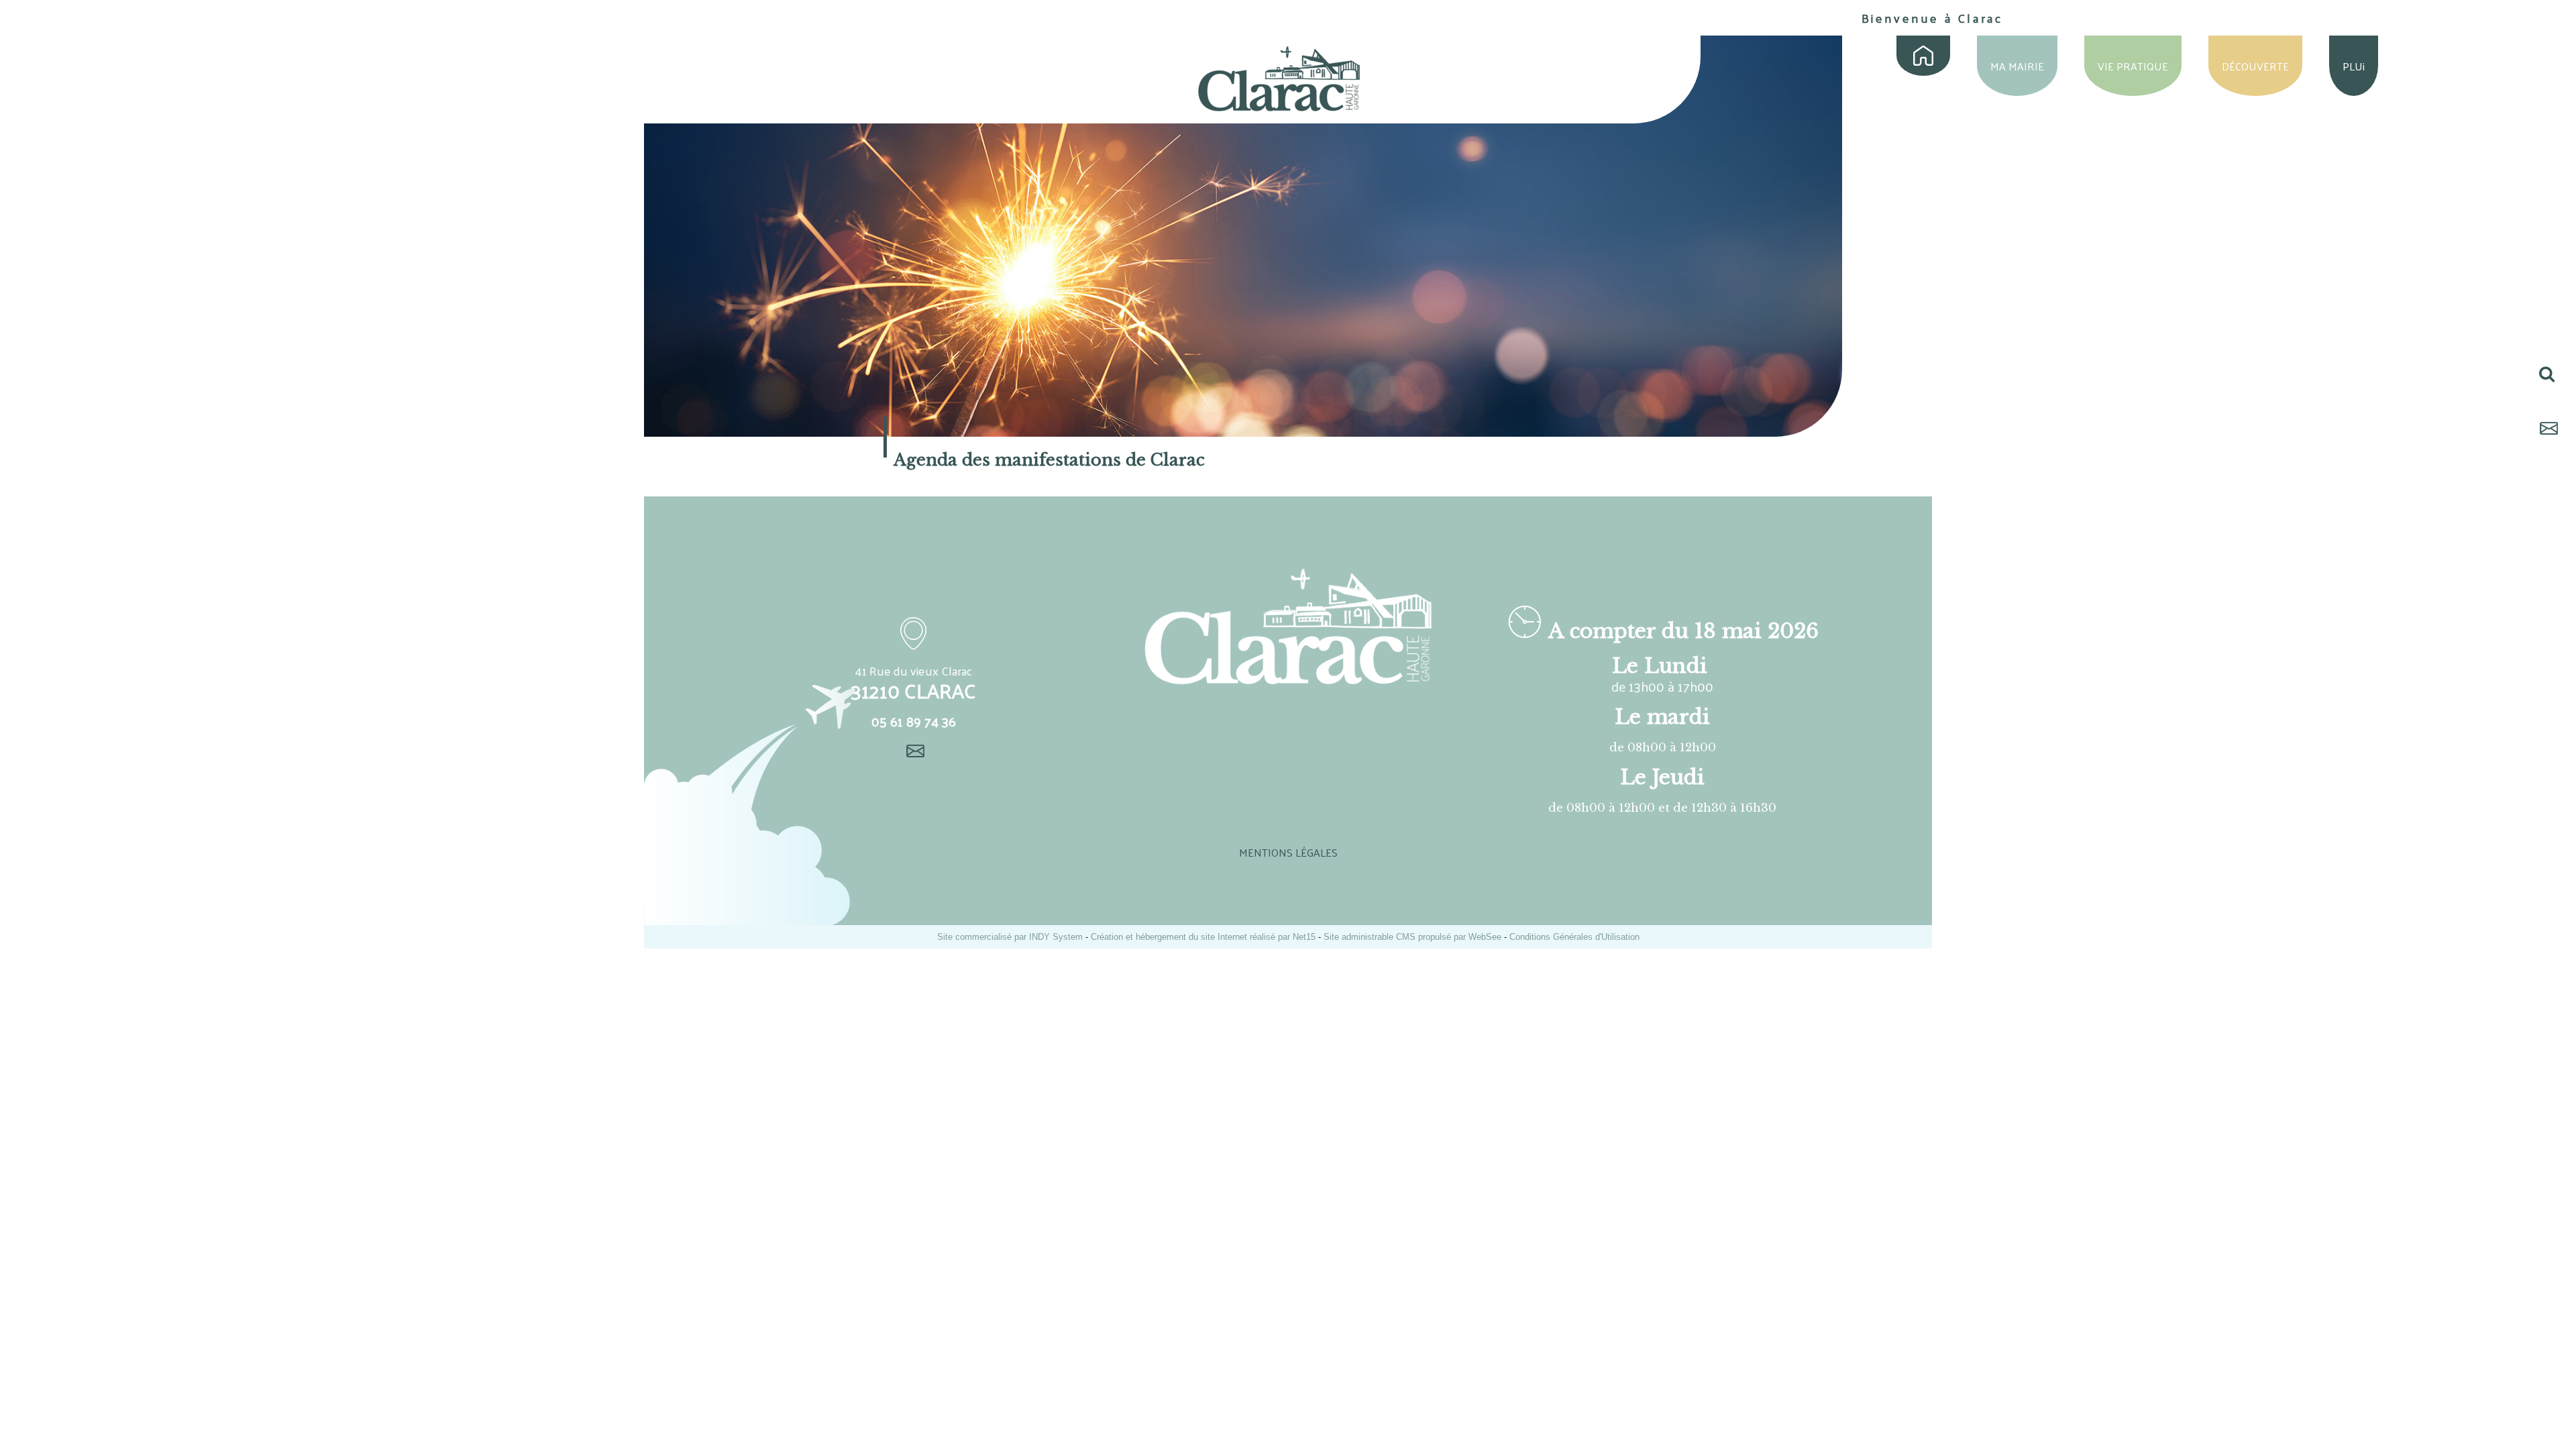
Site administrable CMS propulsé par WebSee (1412, 937)
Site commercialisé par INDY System (1010, 937)
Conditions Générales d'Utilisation (1574, 937)
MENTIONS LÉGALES (1288, 852)
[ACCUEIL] (1923, 56)
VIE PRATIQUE (2133, 66)
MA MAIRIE (2017, 66)
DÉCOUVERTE (2255, 66)
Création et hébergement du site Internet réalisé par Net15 (1203, 937)
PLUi (2354, 66)
